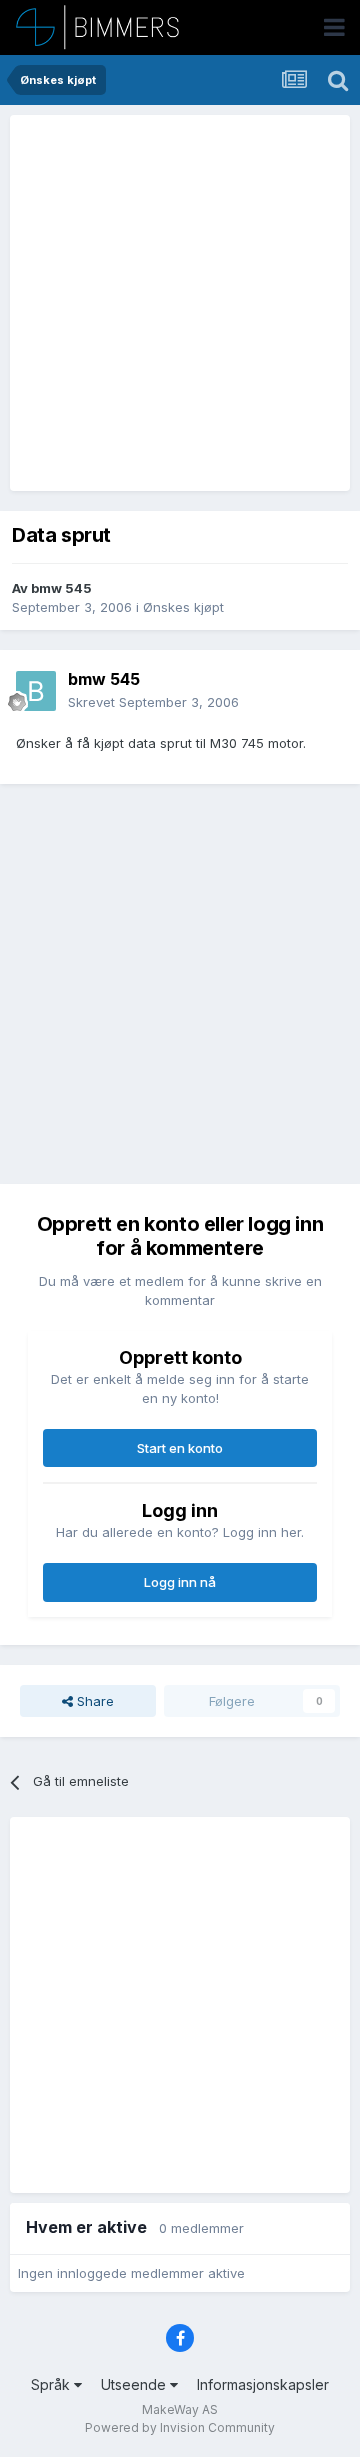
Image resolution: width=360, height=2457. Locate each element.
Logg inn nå (180, 1582)
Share (93, 1701)
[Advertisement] (180, 303)
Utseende (135, 2384)
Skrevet (153, 702)
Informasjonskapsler (263, 2384)
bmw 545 (61, 588)
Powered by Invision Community (180, 2427)
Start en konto (180, 1448)
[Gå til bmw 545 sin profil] (36, 691)
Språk (52, 2384)
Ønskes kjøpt (183, 607)
